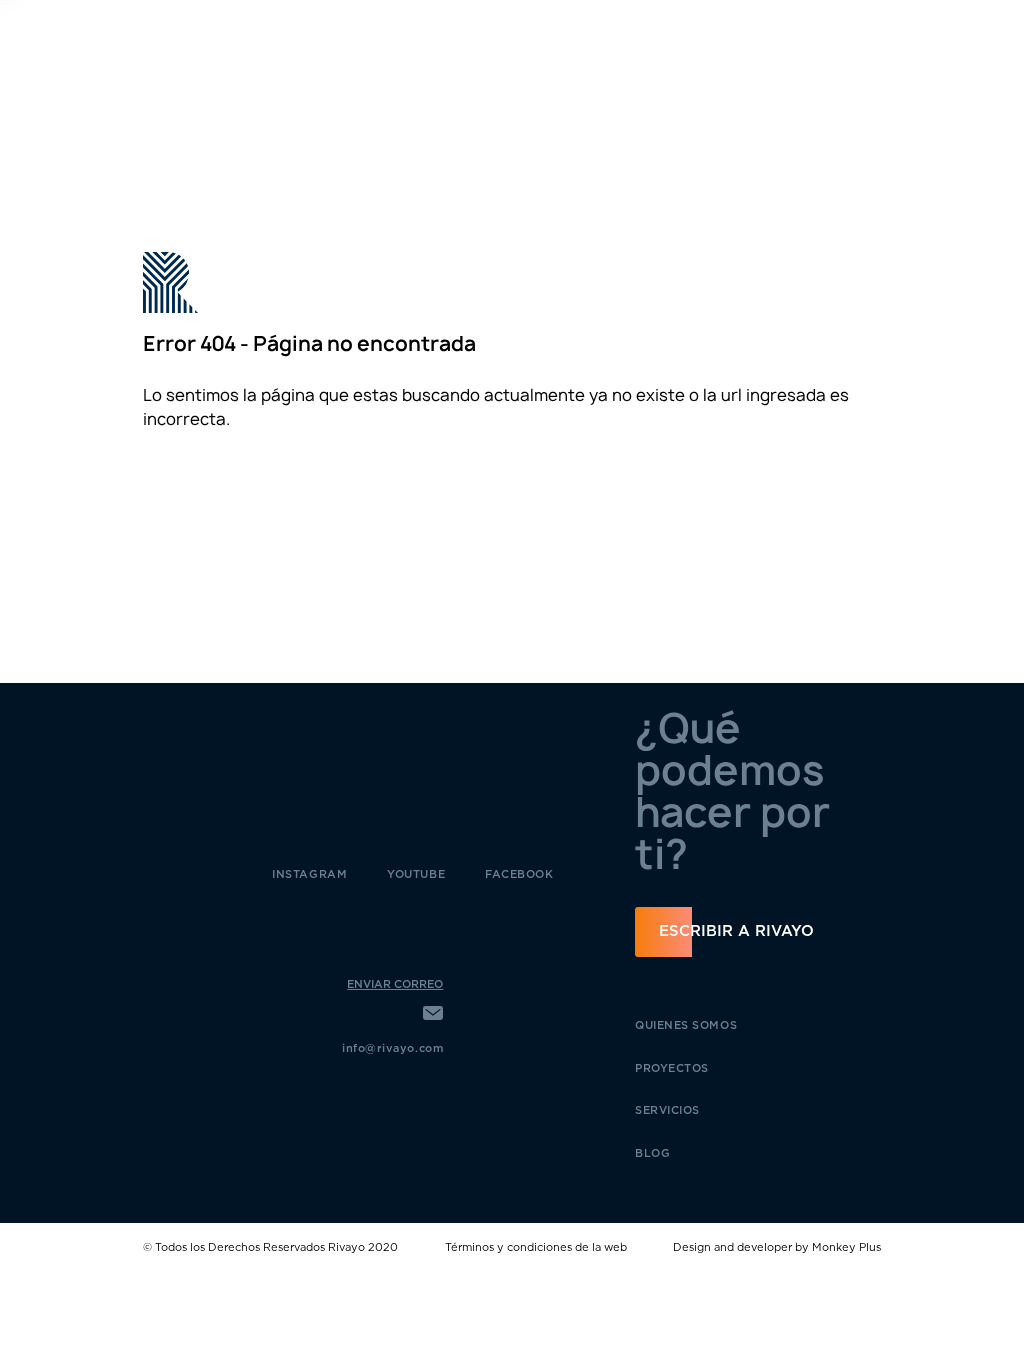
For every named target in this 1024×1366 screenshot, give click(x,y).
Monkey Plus (846, 1247)
